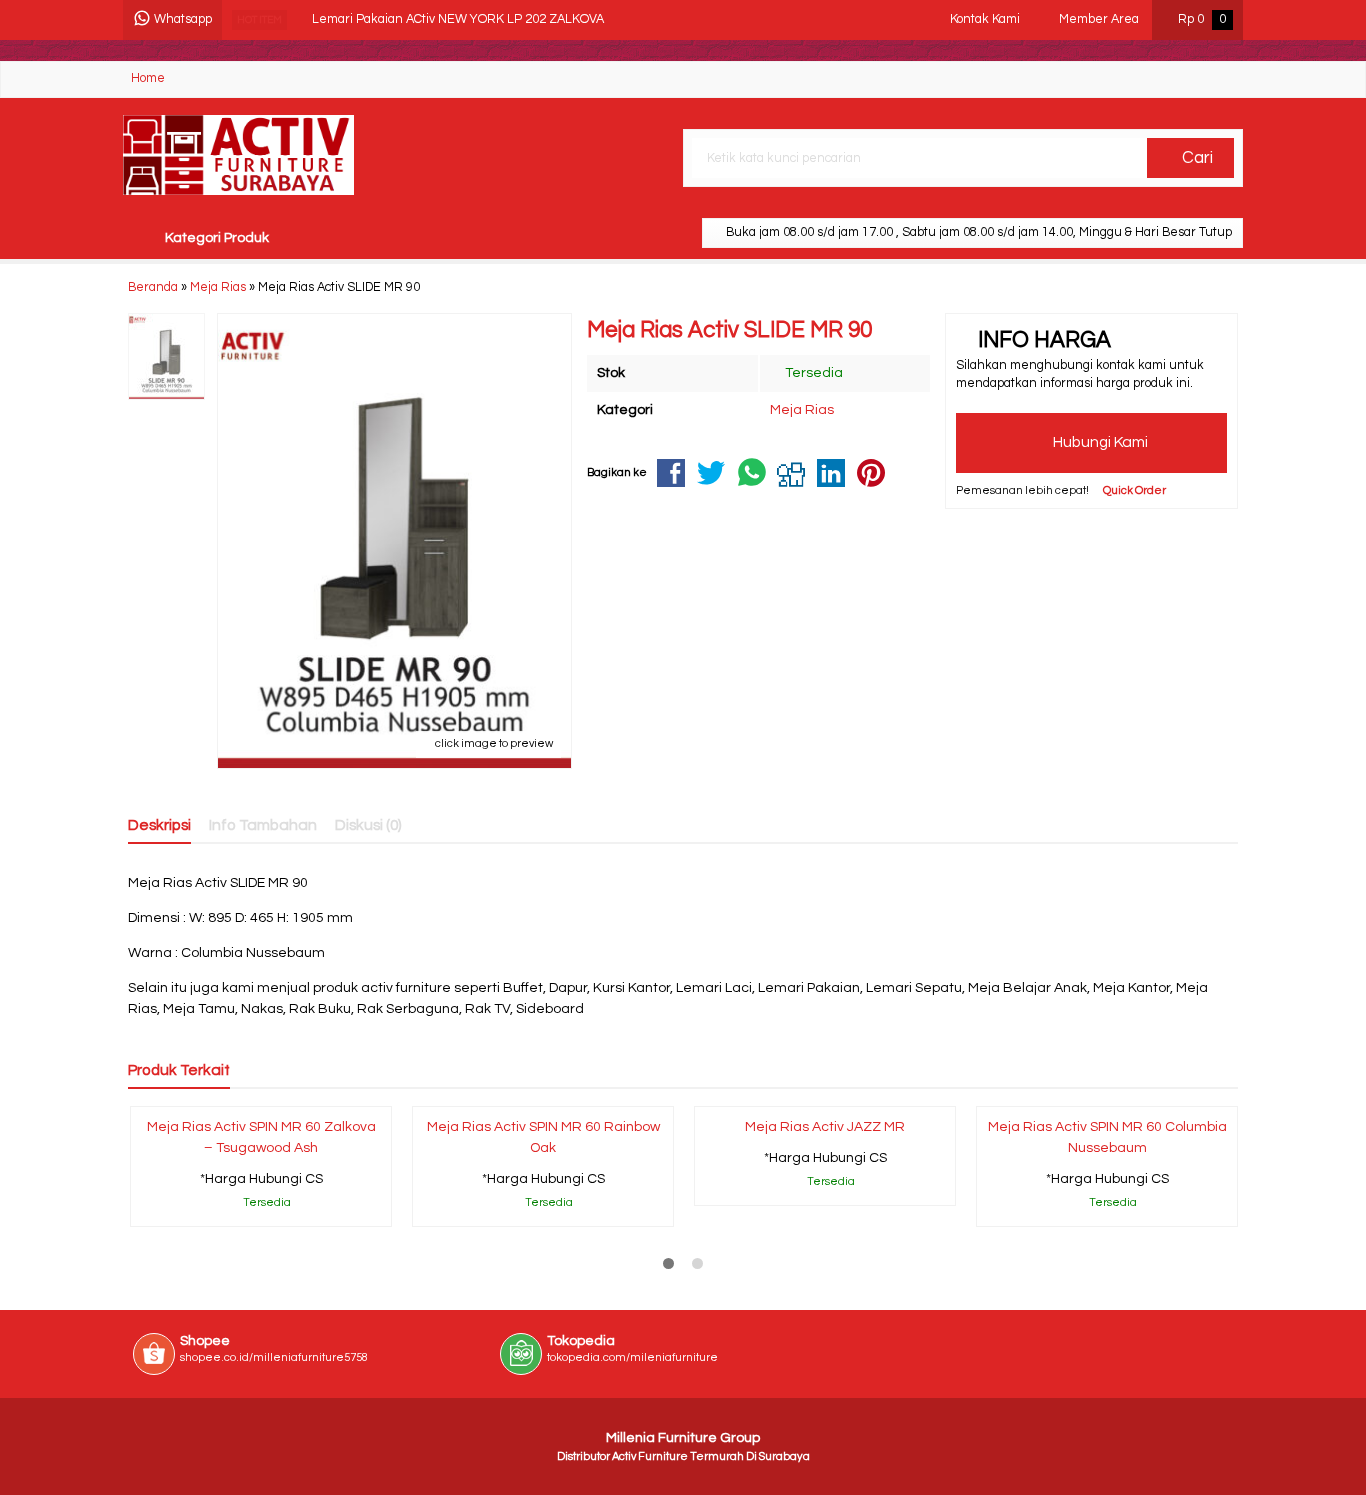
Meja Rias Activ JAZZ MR (825, 1127)
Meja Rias (802, 410)
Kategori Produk (215, 238)
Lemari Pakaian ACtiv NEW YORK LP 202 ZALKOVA (458, 19)
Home (148, 78)
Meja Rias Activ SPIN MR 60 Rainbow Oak (543, 1137)
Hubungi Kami (1099, 442)
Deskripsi (159, 825)
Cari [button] (1195, 158)
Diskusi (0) (368, 825)
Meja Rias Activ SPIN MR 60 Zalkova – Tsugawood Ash (261, 1137)
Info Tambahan (263, 825)
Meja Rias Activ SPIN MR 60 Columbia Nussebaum (1107, 1137)
